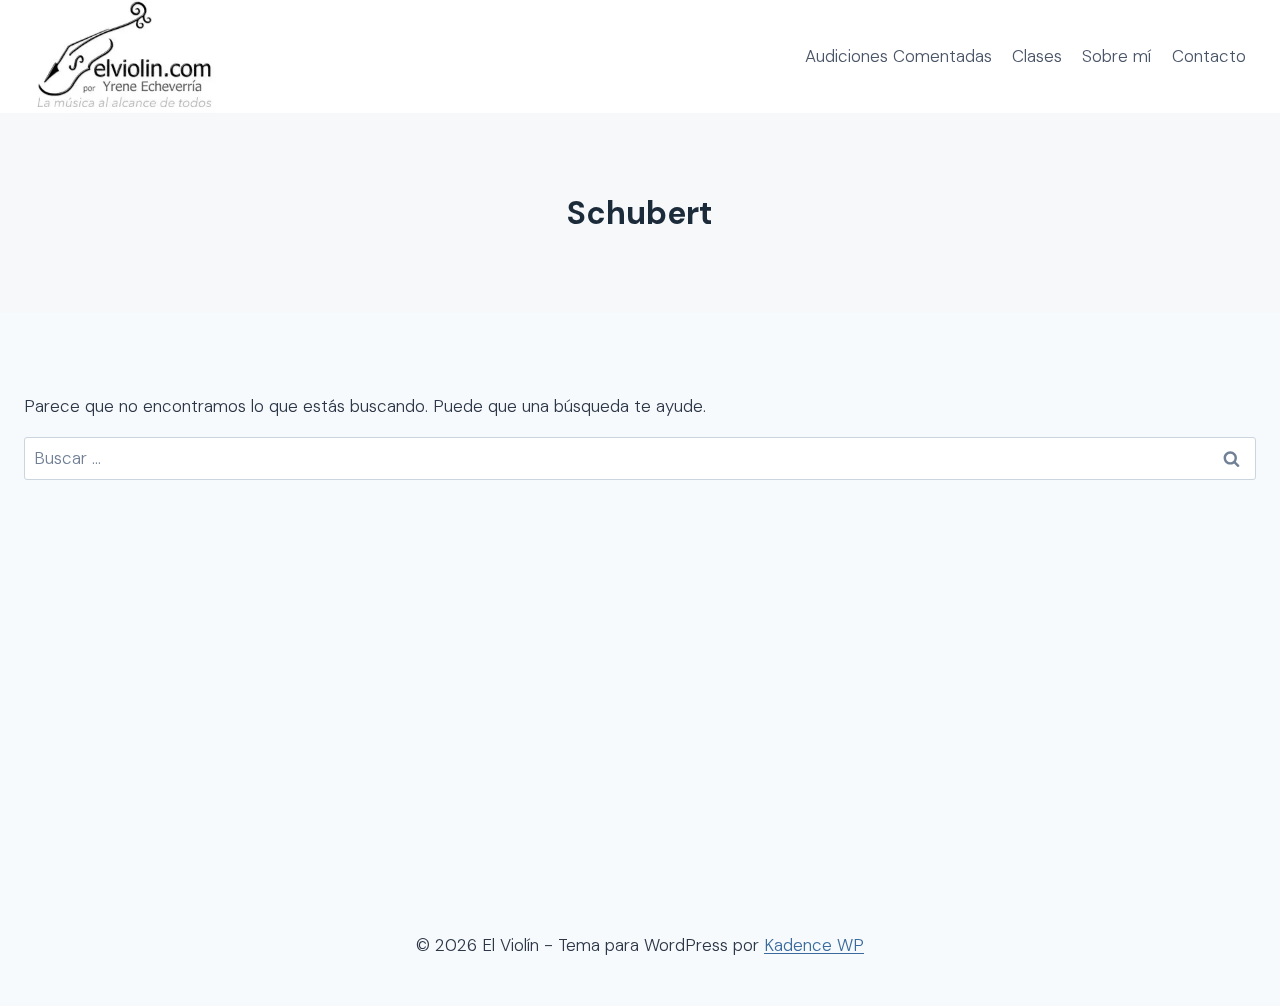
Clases (1037, 56)
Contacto (1209, 56)
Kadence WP (814, 945)
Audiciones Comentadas (898, 56)
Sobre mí (1116, 56)
